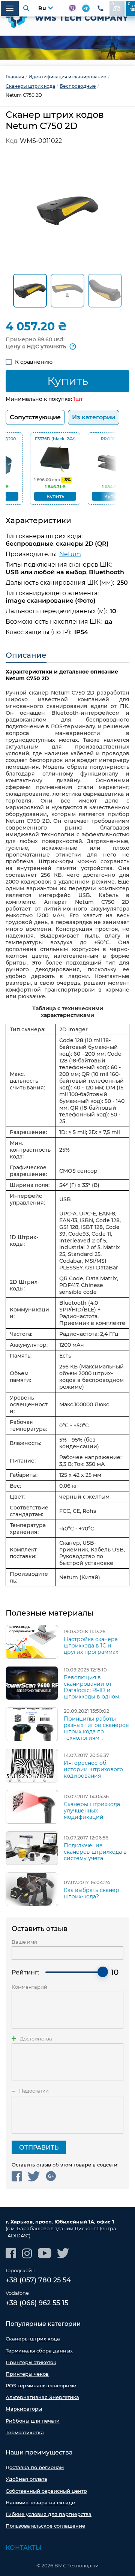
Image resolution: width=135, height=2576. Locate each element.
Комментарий (29, 1987)
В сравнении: (113, 4)
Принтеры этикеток (31, 2362)
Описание (26, 655)
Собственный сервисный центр (46, 2491)
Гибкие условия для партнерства (49, 2514)
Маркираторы (24, 2409)
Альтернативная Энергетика (42, 2397)
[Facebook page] (11, 2253)
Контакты (24, 2548)
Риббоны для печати (33, 2421)
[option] (67, 48)
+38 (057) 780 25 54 (38, 2280)
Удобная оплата (26, 2479)
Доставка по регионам (35, 2467)
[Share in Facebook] (17, 2176)
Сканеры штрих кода (33, 2339)
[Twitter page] (63, 2253)
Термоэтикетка (25, 2432)
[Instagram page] (27, 2253)
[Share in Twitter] (34, 2176)
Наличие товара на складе (40, 2502)
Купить (68, 381)
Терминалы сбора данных (39, 2351)
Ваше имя (24, 1942)
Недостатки (34, 2091)
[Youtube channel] (45, 2253)
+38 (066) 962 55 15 (37, 2303)
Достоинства (36, 2039)
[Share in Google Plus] (51, 2176)
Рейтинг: (25, 1972)
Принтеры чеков (27, 2374)
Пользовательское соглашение (45, 2526)
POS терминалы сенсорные (41, 2385)
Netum (70, 554)
